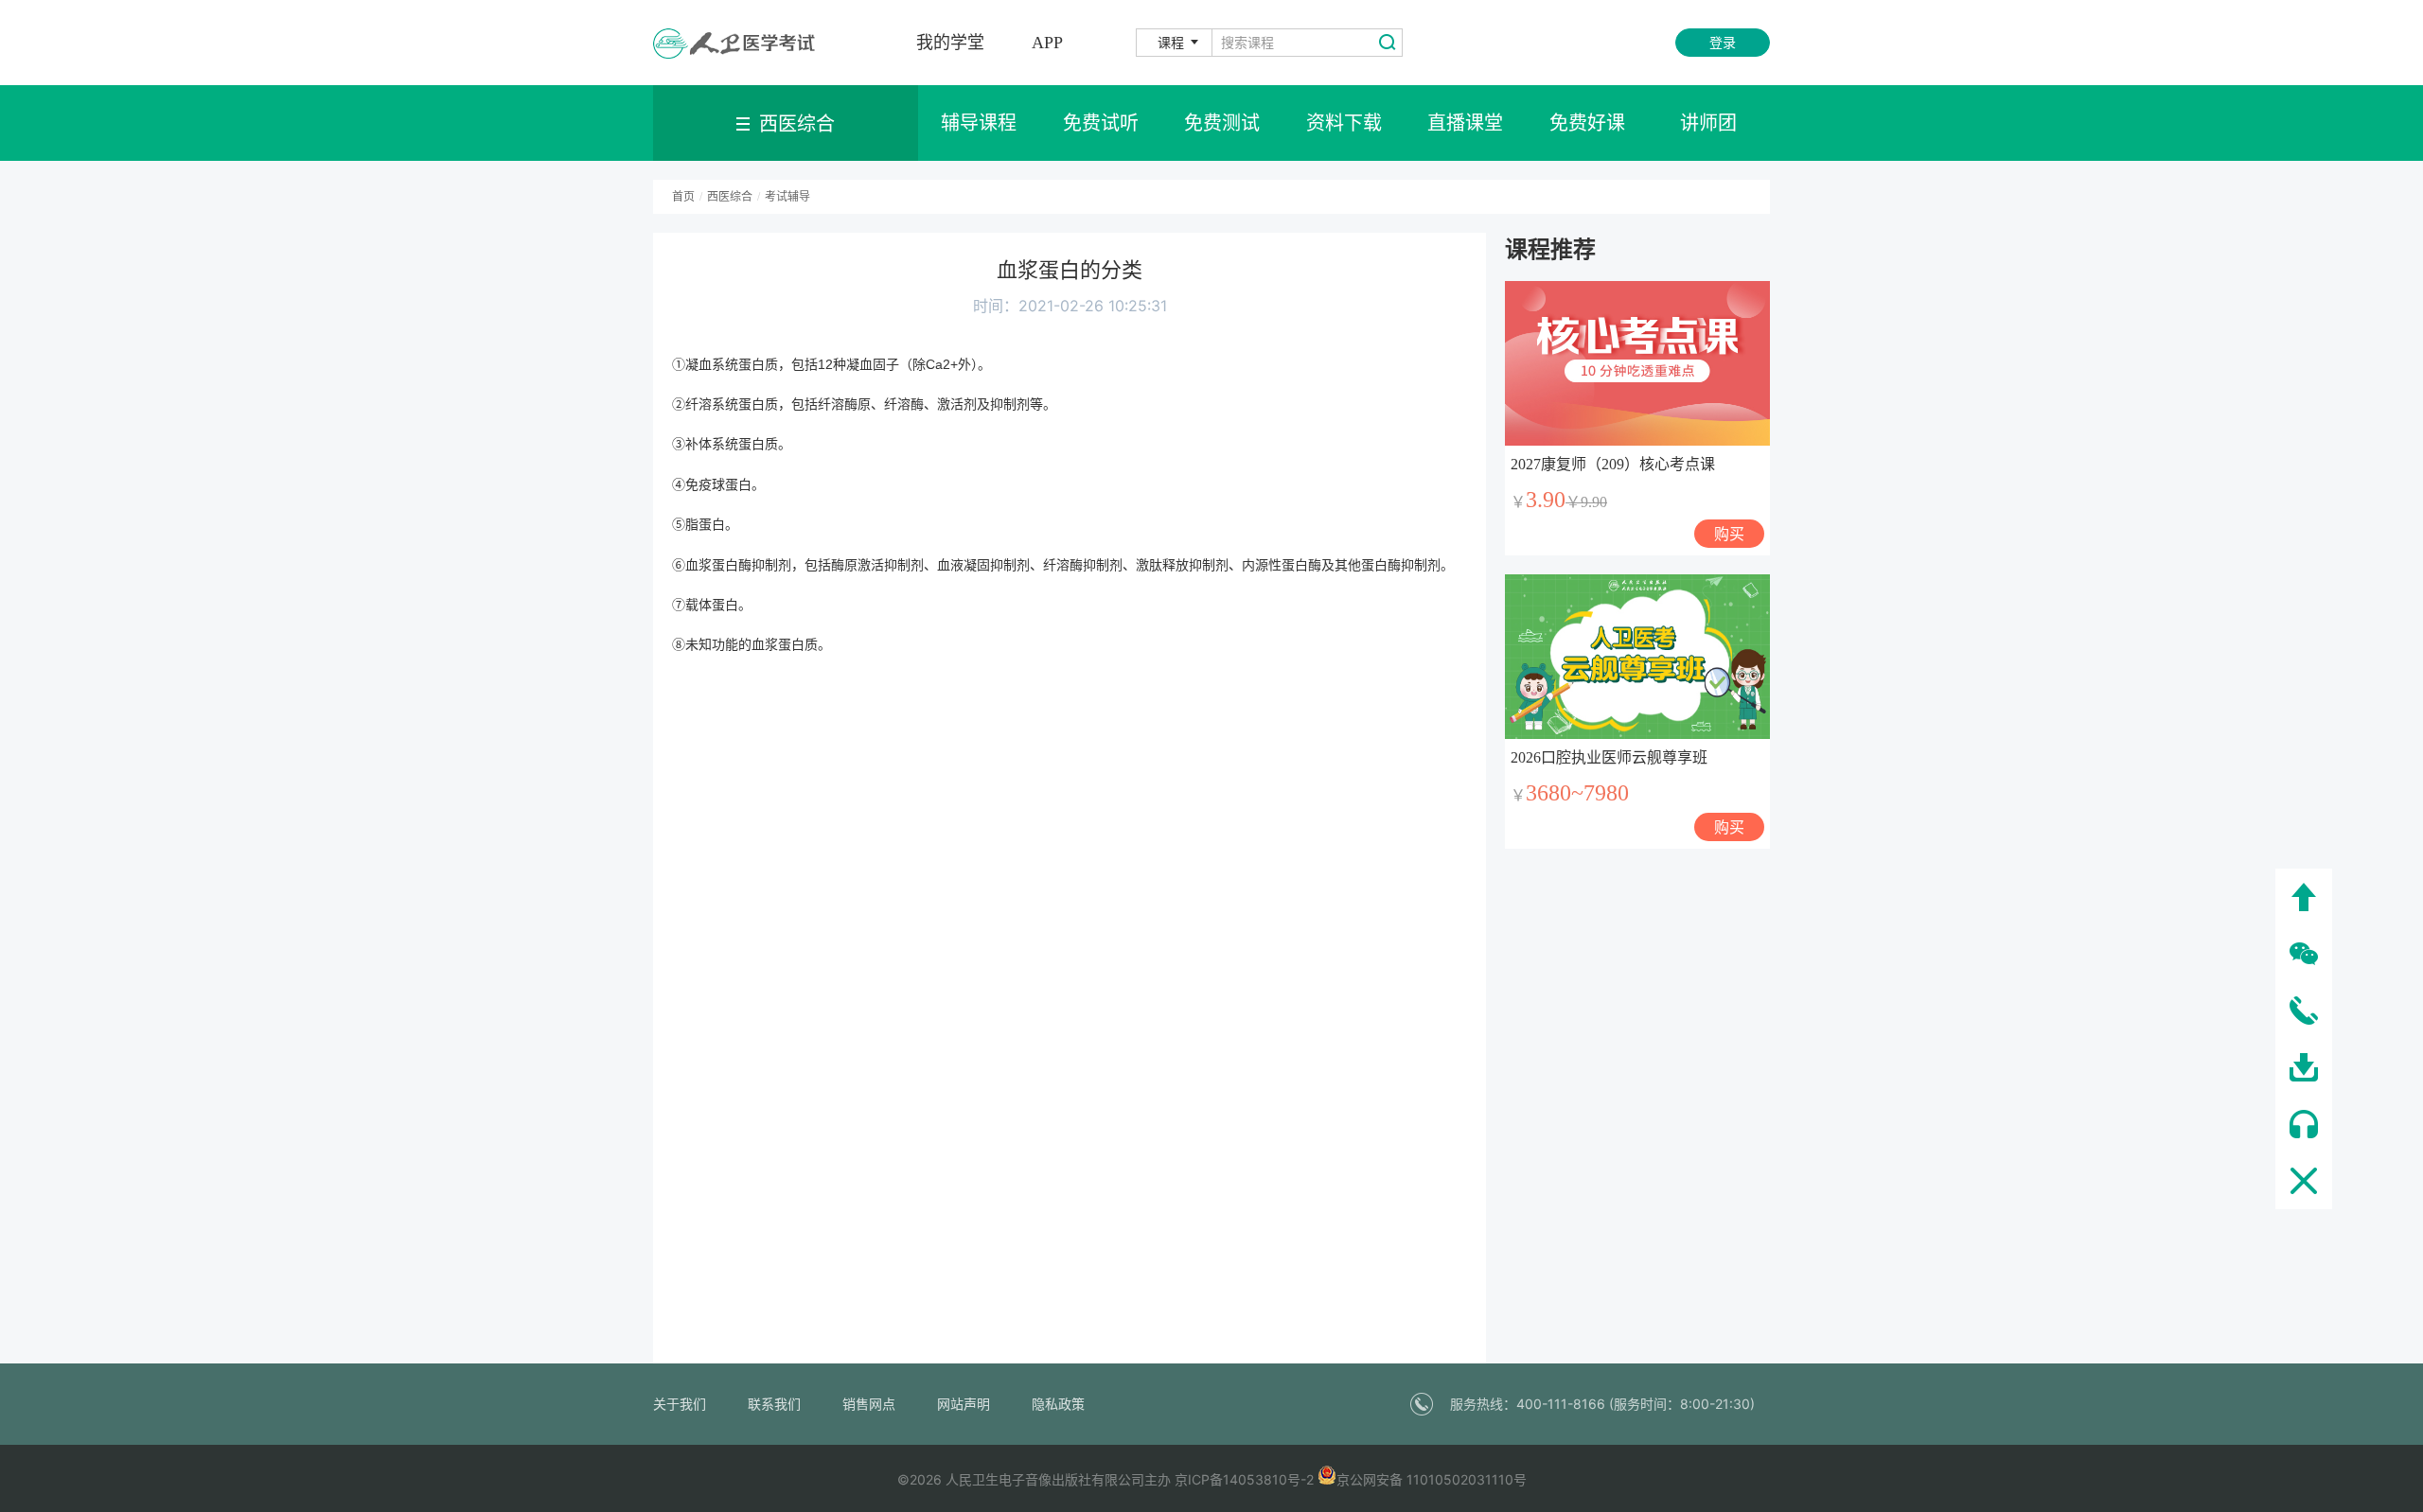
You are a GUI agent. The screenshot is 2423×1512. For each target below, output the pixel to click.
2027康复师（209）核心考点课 (1613, 464)
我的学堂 (950, 43)
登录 (1723, 42)
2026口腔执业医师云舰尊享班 (1609, 757)
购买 (1729, 534)
